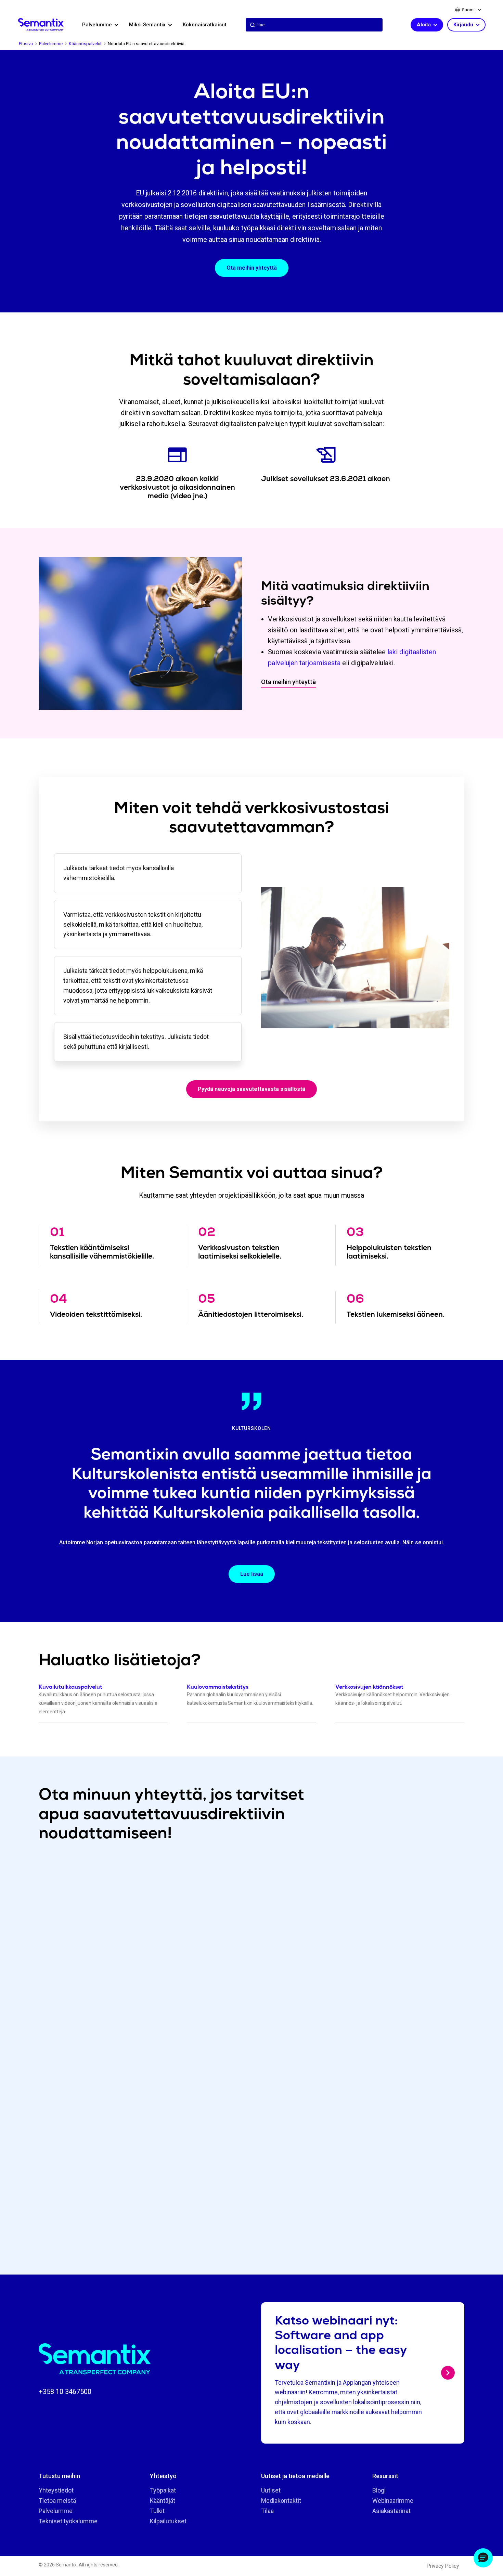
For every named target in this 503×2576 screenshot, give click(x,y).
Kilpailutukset (168, 2521)
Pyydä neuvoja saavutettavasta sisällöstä (251, 1089)
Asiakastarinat (391, 2511)
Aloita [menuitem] (424, 25)
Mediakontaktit (281, 2501)
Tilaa (267, 2511)
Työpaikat (163, 2490)
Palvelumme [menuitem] (98, 25)
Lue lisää (252, 1574)
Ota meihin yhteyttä (252, 268)
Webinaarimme (393, 2501)
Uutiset (271, 2490)
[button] (483, 2558)
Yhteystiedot (56, 2490)
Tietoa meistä (57, 2501)
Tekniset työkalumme (68, 2521)
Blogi (379, 2490)
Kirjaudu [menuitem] (464, 25)
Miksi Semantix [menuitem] (148, 25)
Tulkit (157, 2511)
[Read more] (448, 2373)
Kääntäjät (163, 2501)
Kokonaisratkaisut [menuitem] (205, 25)
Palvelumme (56, 2511)
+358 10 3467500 (65, 2392)
